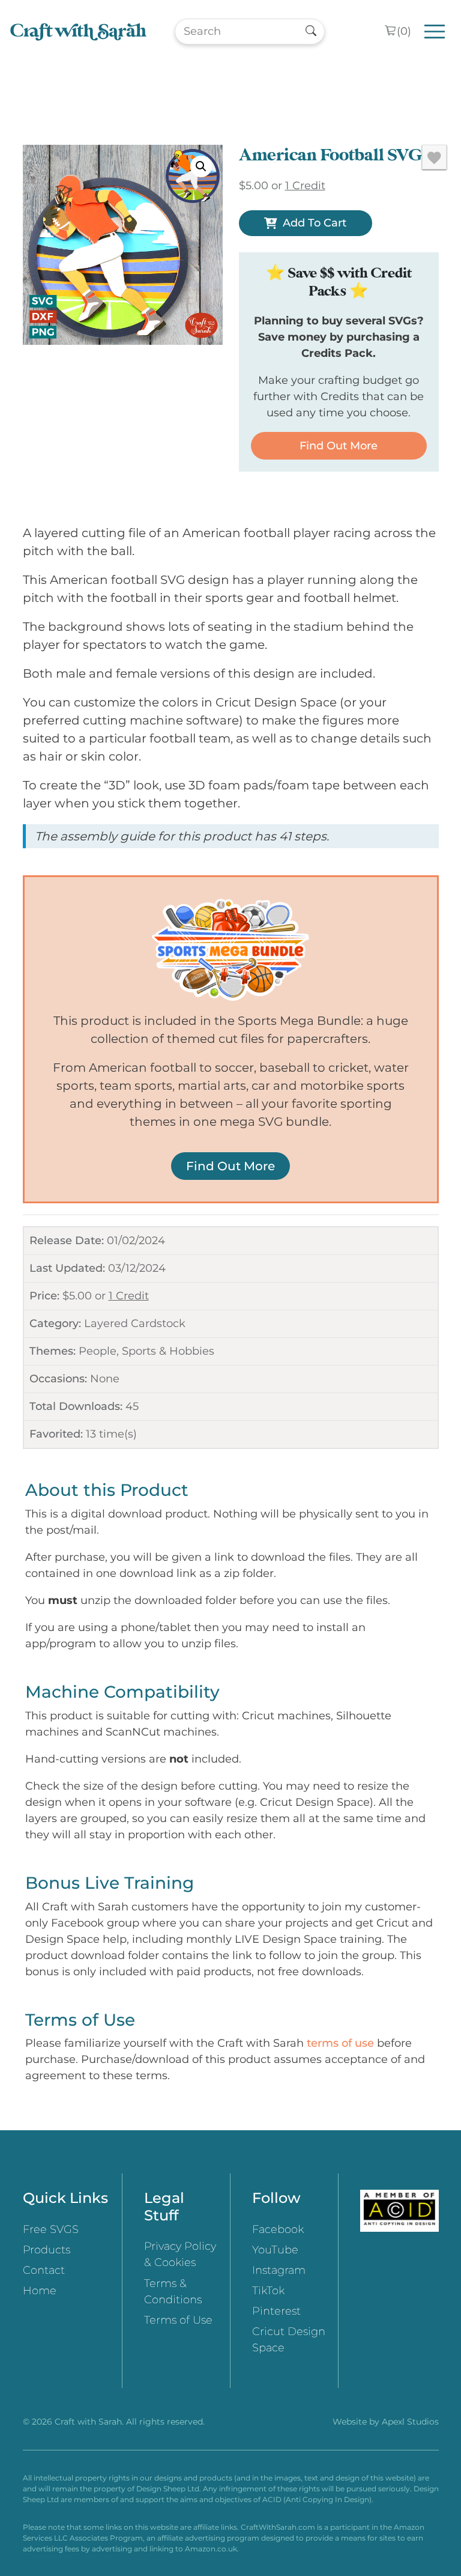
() (404, 31)
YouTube (275, 2250)
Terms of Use (178, 2320)
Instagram (279, 2270)
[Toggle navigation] (435, 32)
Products (47, 2250)
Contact (44, 2270)
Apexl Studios (410, 2422)
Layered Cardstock (135, 1323)
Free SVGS (51, 2229)
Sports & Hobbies (168, 1351)
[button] (201, 166)
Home (40, 2291)
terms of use (340, 2043)
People (98, 1351)
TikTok (268, 2291)
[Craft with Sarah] (78, 32)
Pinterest (276, 2311)
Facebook (278, 2229)
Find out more (339, 446)
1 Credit (129, 1296)
